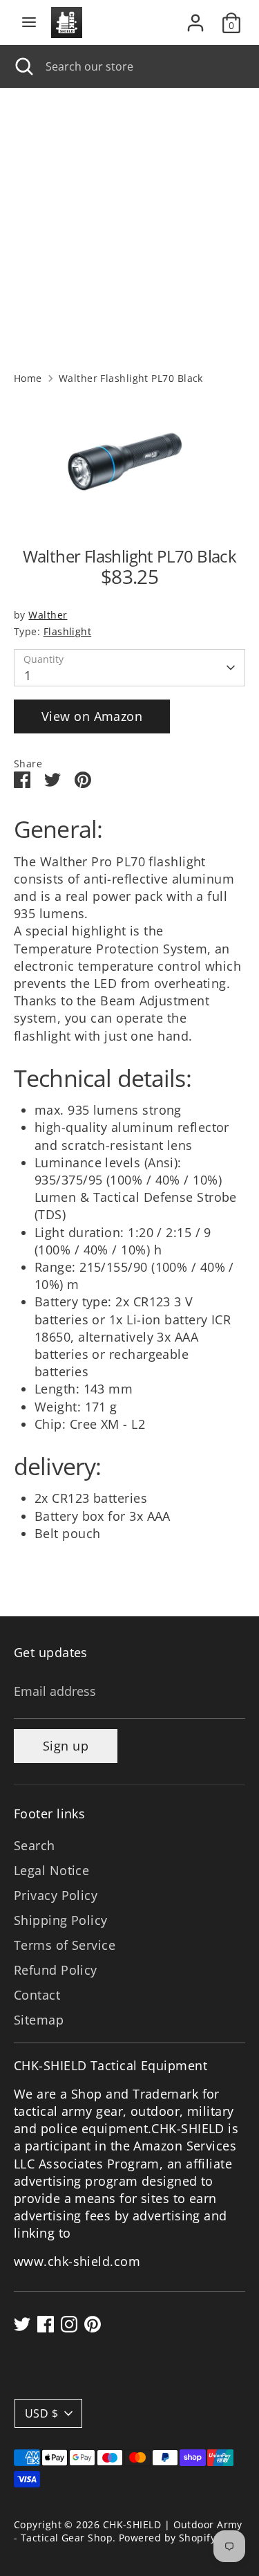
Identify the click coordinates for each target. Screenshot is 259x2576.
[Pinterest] (93, 2324)
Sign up (66, 1746)
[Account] (195, 17)
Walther (48, 615)
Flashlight (68, 632)
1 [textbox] (28, 675)
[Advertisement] (129, 225)
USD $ (41, 2413)
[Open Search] (23, 66)
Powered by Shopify (167, 2538)
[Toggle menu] (29, 22)
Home (28, 378)
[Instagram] (69, 2324)
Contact (37, 1995)
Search (35, 1845)
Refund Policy (56, 1970)
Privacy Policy (56, 1895)
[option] (129, 462)
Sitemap (39, 2020)
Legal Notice (51, 1870)
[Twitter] (22, 2324)
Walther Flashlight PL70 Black (131, 378)
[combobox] (142, 66)
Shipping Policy (61, 1920)
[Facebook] (46, 2324)
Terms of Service (65, 1945)
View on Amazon (92, 716)
